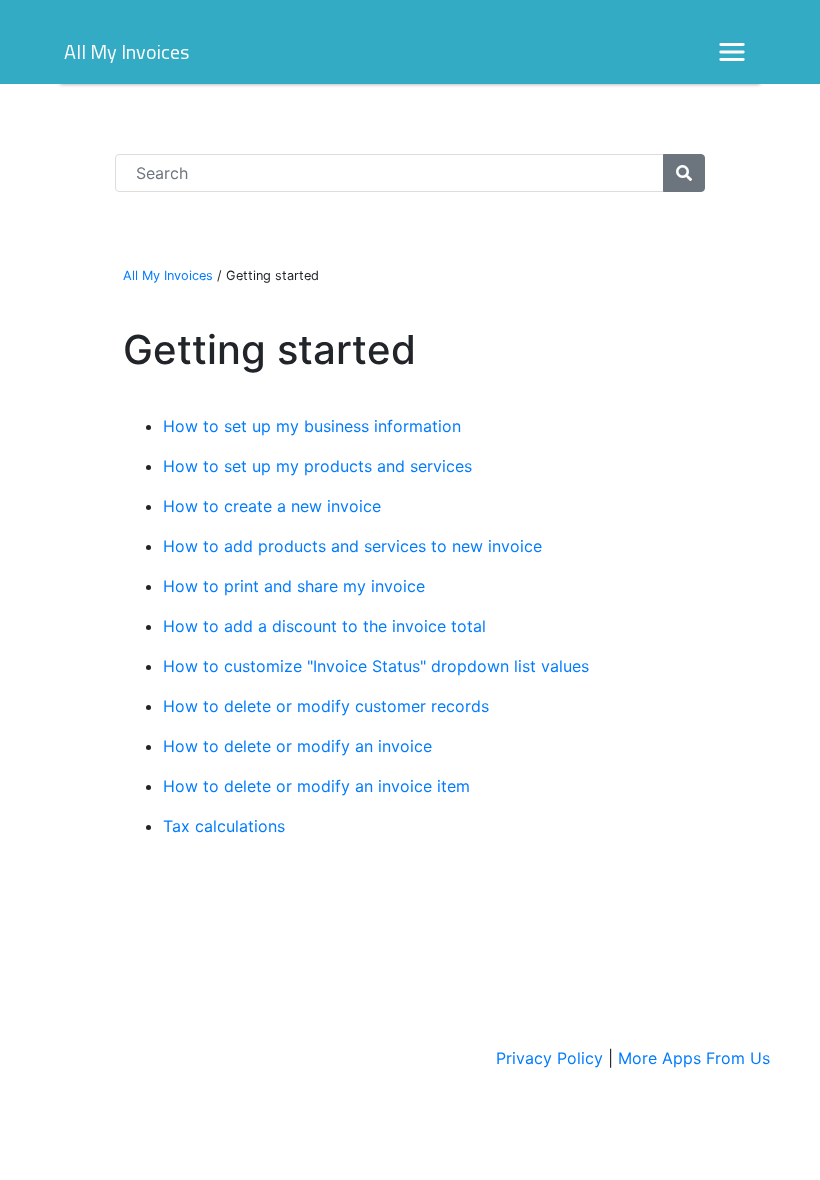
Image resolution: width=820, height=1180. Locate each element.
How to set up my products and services (317, 466)
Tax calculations (224, 826)
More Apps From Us (694, 1058)
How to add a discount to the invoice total (324, 626)
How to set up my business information (312, 426)
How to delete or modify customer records (326, 706)
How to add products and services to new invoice (352, 546)
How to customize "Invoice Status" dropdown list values (376, 666)
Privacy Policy (549, 1058)
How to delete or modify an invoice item (316, 786)
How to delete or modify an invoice (297, 746)
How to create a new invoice (272, 506)
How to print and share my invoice (294, 586)
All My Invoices (126, 52)
